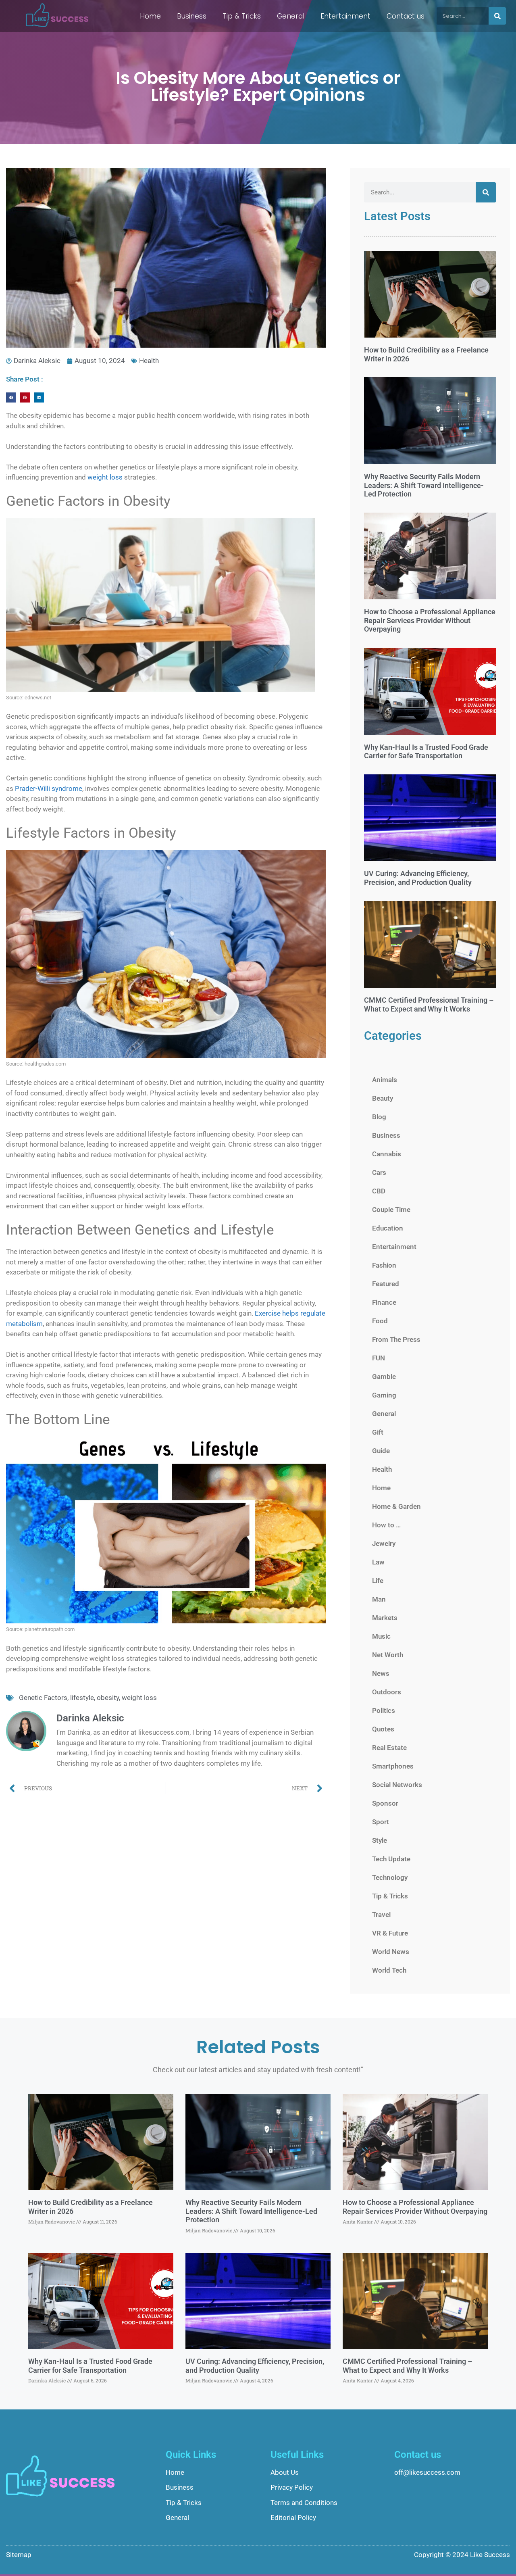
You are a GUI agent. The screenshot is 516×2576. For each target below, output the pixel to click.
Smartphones (393, 1766)
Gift (378, 1432)
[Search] (497, 16)
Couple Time (391, 1210)
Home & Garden (396, 1506)
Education (388, 1228)
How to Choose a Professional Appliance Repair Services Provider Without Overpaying (430, 620)
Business (192, 16)
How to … (386, 1525)
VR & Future (390, 1933)
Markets (385, 1618)
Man (379, 1599)
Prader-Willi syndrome (49, 788)
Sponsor (385, 1803)
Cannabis (387, 1154)
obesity (108, 1698)
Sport (381, 1822)
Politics (384, 1710)
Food (380, 1321)
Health (149, 361)
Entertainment (345, 16)
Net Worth (388, 1655)
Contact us (406, 16)
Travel (381, 1915)
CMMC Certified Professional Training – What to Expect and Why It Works (429, 1004)
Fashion (384, 1265)
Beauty (383, 1098)
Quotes (383, 1729)
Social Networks (397, 1785)
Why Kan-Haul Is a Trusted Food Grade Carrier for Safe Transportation (426, 752)
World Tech (389, 1970)
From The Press (396, 1339)
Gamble (384, 1377)
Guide (381, 1451)
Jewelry (384, 1544)
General (291, 16)
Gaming (384, 1395)
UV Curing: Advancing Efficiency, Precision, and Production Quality (418, 878)
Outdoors (387, 1692)
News (381, 1673)
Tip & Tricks (242, 16)
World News (391, 1952)
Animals (385, 1080)
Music (381, 1636)
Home (150, 16)
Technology (390, 1877)
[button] (11, 397)
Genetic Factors (43, 1698)
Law (378, 1562)
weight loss (105, 477)
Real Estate (389, 1748)
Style (380, 1840)
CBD (379, 1191)
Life (378, 1581)
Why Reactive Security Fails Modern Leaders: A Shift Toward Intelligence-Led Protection (424, 485)
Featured (386, 1284)
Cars (379, 1172)
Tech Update (391, 1859)
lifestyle (82, 1698)
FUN (379, 1358)
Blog (379, 1117)
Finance (384, 1302)
